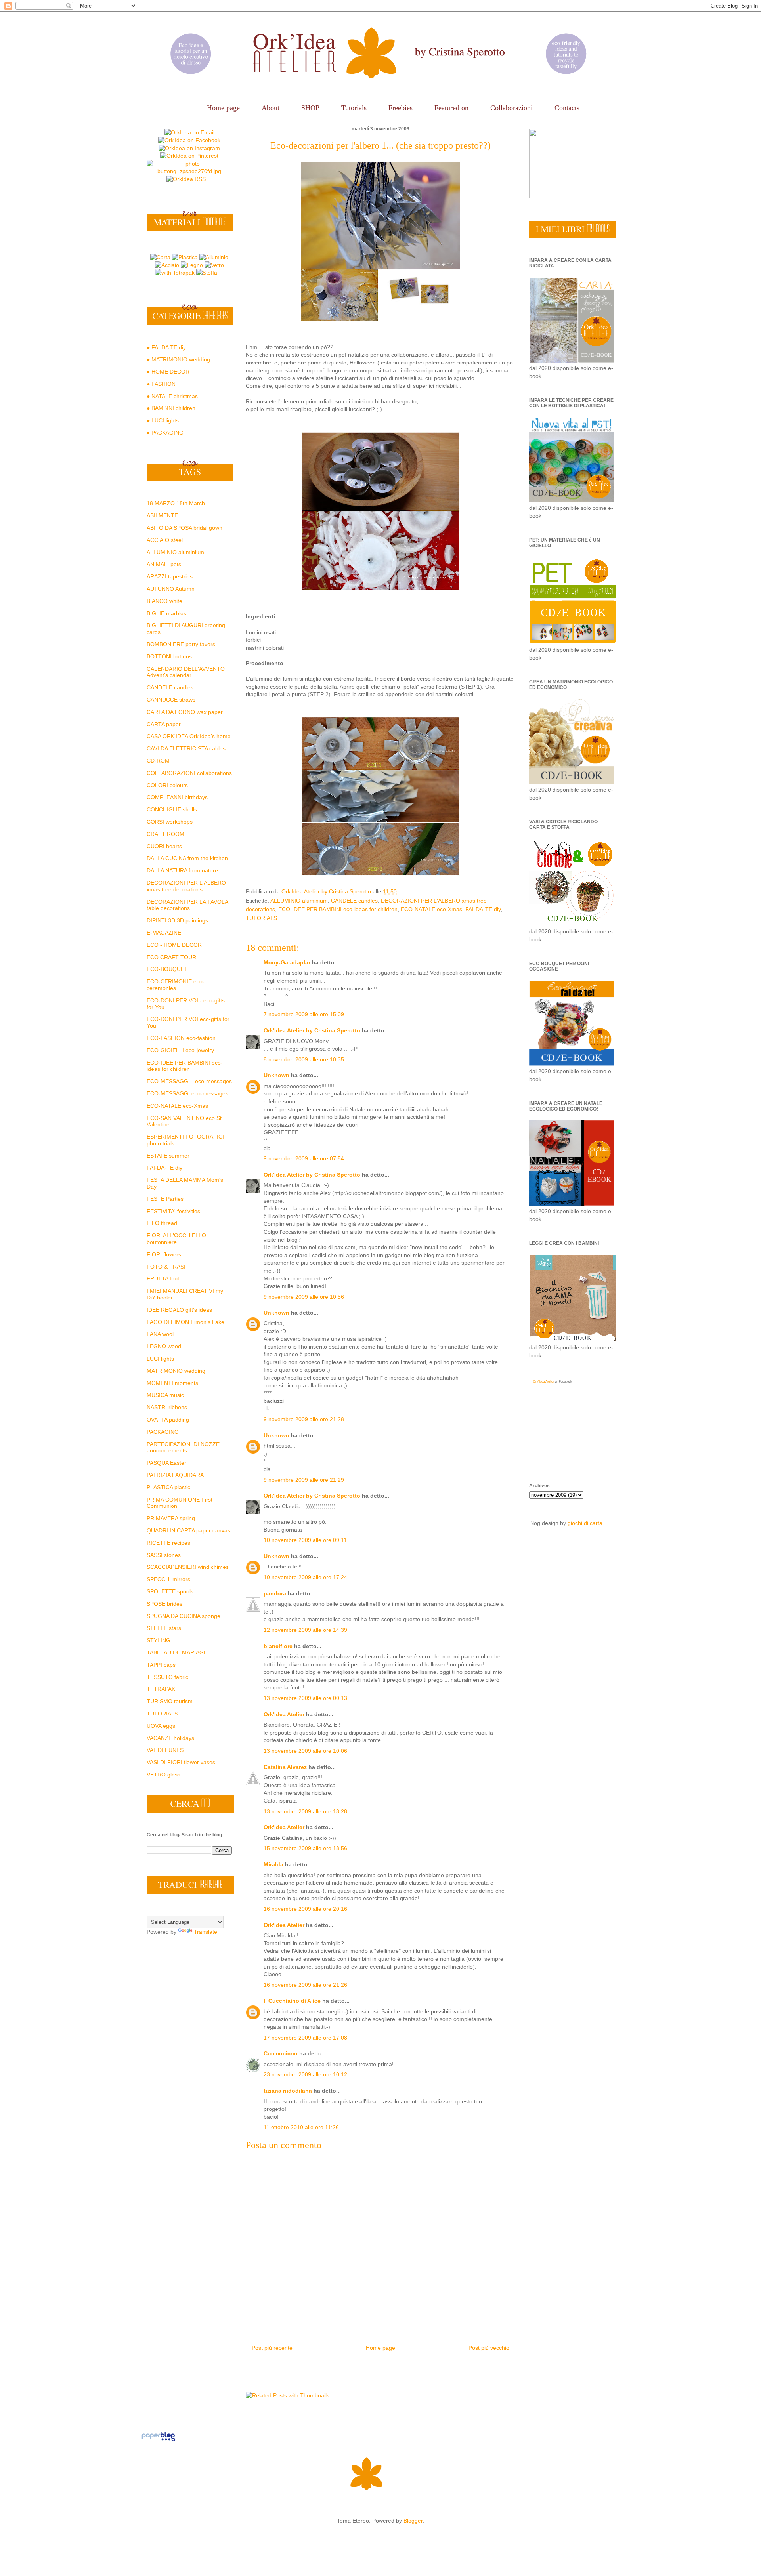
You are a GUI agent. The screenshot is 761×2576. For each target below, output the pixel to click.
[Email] (189, 132)
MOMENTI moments (172, 1383)
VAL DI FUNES (165, 1750)
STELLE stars (164, 1628)
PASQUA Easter (166, 1463)
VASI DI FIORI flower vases (181, 1762)
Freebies (401, 108)
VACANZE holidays (170, 1738)
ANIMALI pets (164, 564)
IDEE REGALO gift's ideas (179, 1310)
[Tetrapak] (175, 273)
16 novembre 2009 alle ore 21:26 (305, 1985)
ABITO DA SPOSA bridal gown (185, 528)
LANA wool (160, 1334)
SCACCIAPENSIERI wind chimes (188, 1567)
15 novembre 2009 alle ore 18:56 (305, 1848)
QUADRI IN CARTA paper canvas (188, 1530)
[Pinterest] (189, 156)
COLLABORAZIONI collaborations (189, 773)
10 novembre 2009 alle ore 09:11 (305, 1540)
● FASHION (161, 384)
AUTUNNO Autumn (171, 589)
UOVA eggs (161, 1726)
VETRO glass (163, 1775)
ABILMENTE (162, 515)
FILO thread (162, 1223)
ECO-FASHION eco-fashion (181, 1038)
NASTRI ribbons (167, 1407)
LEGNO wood (164, 1346)
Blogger (413, 2521)
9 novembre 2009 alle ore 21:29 (304, 1480)
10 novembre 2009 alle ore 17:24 (305, 1577)
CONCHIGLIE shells (172, 809)
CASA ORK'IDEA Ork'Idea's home (189, 736)
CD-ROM (158, 761)
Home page (223, 108)
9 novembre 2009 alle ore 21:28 (304, 1419)
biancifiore (278, 1646)
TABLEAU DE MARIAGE (177, 1652)
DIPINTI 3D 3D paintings (177, 920)
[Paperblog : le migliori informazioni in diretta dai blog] (158, 2441)
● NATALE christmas (172, 396)
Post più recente (272, 2348)
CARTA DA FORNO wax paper (185, 712)
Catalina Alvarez (285, 1767)
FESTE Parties (165, 1199)
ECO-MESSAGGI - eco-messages (189, 1081)
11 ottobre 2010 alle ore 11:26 (301, 2127)
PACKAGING (163, 1432)
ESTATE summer (168, 1156)
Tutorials (354, 108)
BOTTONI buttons (169, 656)
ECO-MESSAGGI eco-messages (187, 1093)
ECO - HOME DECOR (174, 945)
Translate (206, 1932)
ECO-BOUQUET (167, 969)
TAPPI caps (161, 1665)
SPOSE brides (164, 1604)
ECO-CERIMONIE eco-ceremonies (176, 985)
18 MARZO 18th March (176, 503)
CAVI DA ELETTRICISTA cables (186, 748)
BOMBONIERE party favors (181, 644)
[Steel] (167, 265)
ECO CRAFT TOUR (171, 957)
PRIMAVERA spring (171, 1518)
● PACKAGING (165, 433)
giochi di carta (585, 1523)
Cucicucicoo (281, 2053)
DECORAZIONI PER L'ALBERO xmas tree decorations (186, 886)
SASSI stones (164, 1555)
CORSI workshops (170, 822)
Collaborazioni (511, 108)
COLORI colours (167, 785)
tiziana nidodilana (288, 2091)
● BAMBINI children (171, 408)
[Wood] (192, 265)
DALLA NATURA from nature (182, 870)
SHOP (310, 108)
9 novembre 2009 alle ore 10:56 (304, 1297)
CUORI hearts (164, 846)
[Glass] (214, 265)
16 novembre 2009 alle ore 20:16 (305, 1909)
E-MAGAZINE (164, 933)
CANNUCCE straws (171, 700)
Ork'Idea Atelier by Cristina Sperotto (312, 1030)
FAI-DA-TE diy (483, 909)
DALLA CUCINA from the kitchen (187, 858)
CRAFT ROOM (165, 834)
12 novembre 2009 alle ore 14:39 (305, 1630)
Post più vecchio (489, 2348)
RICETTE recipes (168, 1543)
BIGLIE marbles (166, 613)
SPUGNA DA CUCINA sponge (184, 1616)
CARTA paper (164, 724)
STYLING (159, 1640)
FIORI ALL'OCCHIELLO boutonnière (176, 1239)
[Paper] (160, 257)
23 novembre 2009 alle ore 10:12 (305, 2074)
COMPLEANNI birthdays (177, 797)
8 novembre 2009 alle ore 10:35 (304, 1059)
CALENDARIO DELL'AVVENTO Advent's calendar (186, 672)
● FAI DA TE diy (166, 347)
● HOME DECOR (168, 372)
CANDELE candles (354, 901)
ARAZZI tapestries (170, 576)
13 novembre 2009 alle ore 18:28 (305, 1811)
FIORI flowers (164, 1254)
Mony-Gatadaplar (287, 962)
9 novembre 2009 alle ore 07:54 (304, 1158)
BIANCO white (164, 601)
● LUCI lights (163, 420)
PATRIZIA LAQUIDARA (175, 1475)
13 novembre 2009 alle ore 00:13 (305, 1698)
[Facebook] (189, 140)
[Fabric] (207, 273)
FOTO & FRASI (166, 1267)
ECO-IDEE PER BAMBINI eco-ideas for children (338, 909)
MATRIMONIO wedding (176, 1371)
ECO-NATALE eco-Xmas (431, 909)
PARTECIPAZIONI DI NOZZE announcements (183, 1447)
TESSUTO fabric (167, 1677)
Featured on (451, 108)
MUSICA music (165, 1395)
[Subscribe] (186, 179)
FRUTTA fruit (163, 1278)
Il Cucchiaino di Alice (292, 2001)
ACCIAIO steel (165, 540)
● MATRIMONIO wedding (178, 359)
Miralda (273, 1864)
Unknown (276, 1075)
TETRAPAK (161, 1689)
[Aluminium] (214, 257)
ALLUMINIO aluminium (299, 901)
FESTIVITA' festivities (173, 1211)
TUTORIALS (261, 918)
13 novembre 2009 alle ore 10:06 (305, 1751)
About (271, 108)
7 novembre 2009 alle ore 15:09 (304, 1014)
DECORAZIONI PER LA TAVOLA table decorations (187, 905)
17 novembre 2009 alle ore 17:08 (305, 2038)
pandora (275, 1593)
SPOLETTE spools (170, 1591)
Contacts (567, 108)
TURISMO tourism (170, 1701)
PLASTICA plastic (168, 1487)
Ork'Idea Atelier (284, 1714)
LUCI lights (160, 1359)
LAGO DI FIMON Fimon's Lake (185, 1322)
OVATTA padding (168, 1420)
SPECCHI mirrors (168, 1579)
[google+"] (189, 171)
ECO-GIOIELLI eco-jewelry (180, 1050)
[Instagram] (189, 148)
